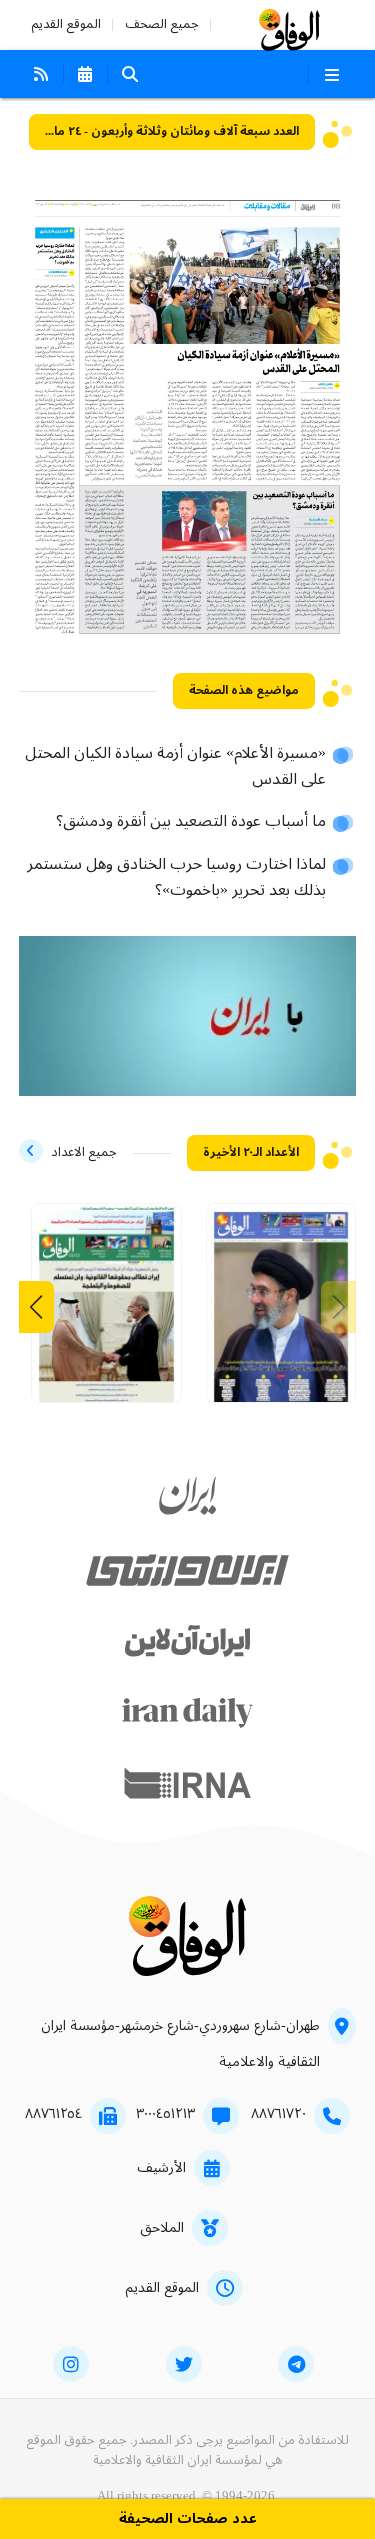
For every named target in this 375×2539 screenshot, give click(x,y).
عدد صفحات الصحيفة (188, 2519)
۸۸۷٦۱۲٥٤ (53, 2114)
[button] (36, 1307)
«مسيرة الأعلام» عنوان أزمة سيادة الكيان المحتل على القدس (175, 767)
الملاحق (162, 2228)
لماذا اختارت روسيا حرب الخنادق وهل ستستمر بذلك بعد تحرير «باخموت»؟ (176, 878)
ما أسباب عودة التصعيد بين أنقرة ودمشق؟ (191, 822)
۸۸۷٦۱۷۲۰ (278, 2114)
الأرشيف (161, 2168)
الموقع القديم (66, 24)
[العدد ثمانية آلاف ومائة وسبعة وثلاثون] (106, 1310)
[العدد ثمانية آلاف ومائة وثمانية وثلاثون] (281, 1310)
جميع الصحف (162, 24)
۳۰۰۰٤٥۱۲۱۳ (165, 2114)
